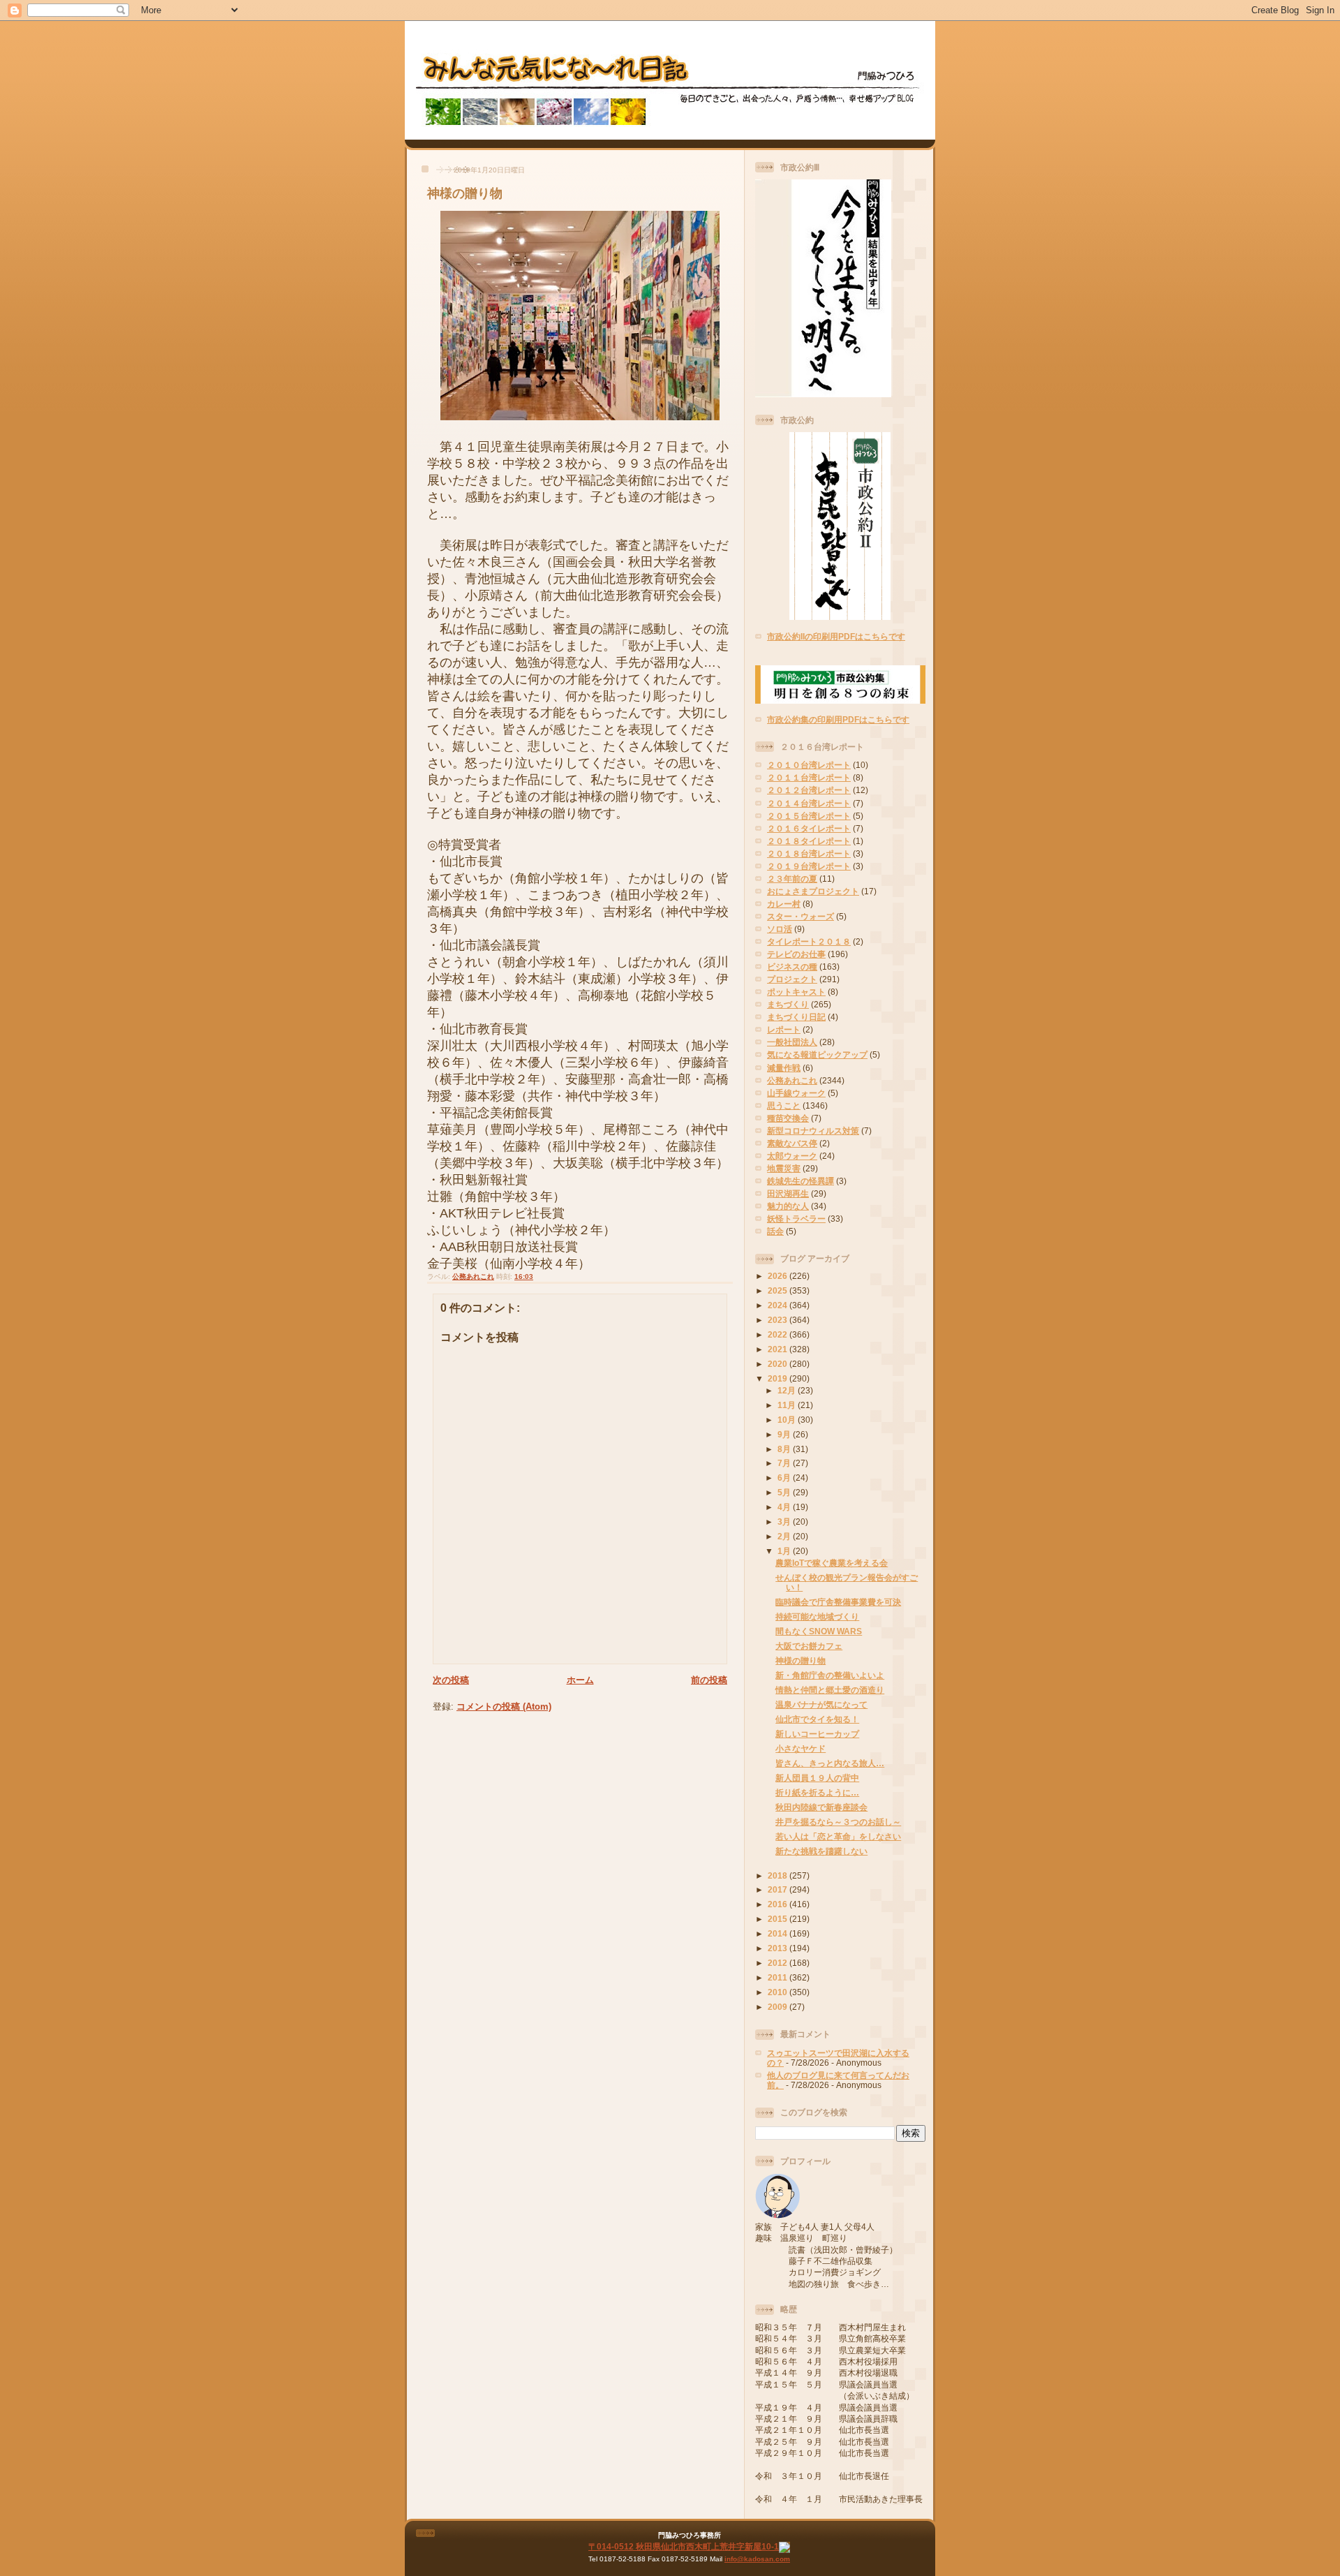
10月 (788, 1420)
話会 (775, 1231)
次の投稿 (451, 1680)
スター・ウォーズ (801, 916)
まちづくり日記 (796, 1017)
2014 (779, 1933)
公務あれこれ (473, 1276)
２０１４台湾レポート (809, 803)
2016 (779, 1904)
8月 (785, 1449)
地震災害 (784, 1168)
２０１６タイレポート (809, 828)
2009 (779, 2007)
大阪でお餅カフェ (809, 1646)
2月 (785, 1536)
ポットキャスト (796, 992)
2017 (779, 1889)
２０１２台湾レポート (809, 790)
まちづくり (788, 1004)
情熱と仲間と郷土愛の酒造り (830, 1690)
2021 (779, 1349)
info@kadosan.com (757, 2559)
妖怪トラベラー (796, 1219)
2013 (779, 1948)
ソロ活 (780, 929)
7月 (785, 1463)
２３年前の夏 (792, 879)
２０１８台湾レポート (809, 853)
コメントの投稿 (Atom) (504, 1707)
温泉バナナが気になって (821, 1704)
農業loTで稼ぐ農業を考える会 (832, 1563)
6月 (785, 1478)
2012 (779, 1963)
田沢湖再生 (788, 1193)
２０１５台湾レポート (809, 816)
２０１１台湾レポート (809, 777)
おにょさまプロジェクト (813, 891)
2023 (779, 1320)
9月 (785, 1434)
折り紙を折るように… (817, 1792)
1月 (785, 1551)
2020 (779, 1364)
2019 (779, 1378)
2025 (779, 1290)
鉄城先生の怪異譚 (801, 1181)
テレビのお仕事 (796, 954)
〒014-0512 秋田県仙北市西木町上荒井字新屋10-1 (684, 2546)
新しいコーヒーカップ (817, 1734)
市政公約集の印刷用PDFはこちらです (838, 719)
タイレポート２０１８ (809, 941)
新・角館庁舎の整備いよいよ (830, 1675)
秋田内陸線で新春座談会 (821, 1807)
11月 (788, 1405)
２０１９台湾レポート (809, 866)
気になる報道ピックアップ (817, 1054)
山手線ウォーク (796, 1093)
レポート (784, 1029)
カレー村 (784, 904)
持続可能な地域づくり (817, 1616)
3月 (785, 1522)
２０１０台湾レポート (809, 765)
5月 (785, 1492)
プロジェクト (792, 979)
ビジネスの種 (792, 967)
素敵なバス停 (792, 1143)
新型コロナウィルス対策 (813, 1131)
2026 (779, 1276)
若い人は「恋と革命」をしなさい (838, 1836)
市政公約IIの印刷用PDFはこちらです (836, 636)
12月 (788, 1390)
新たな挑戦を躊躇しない (821, 1851)
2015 (779, 1919)
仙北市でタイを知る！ (817, 1719)
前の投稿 (709, 1680)
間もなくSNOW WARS (819, 1631)
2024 (779, 1305)
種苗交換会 (788, 1118)
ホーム (580, 1680)
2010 (779, 1992)
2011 (779, 1977)
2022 (779, 1334)
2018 (779, 1875)
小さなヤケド (801, 1748)
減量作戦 (784, 1068)
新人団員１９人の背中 (817, 1778)
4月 (785, 1507)
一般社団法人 (792, 1042)
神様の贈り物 (465, 193)
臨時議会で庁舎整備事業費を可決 (838, 1602)
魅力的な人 (788, 1206)
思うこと (784, 1105)
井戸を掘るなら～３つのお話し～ (838, 1822)
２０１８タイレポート (809, 841)
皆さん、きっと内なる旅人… (830, 1763)
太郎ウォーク (792, 1156)
